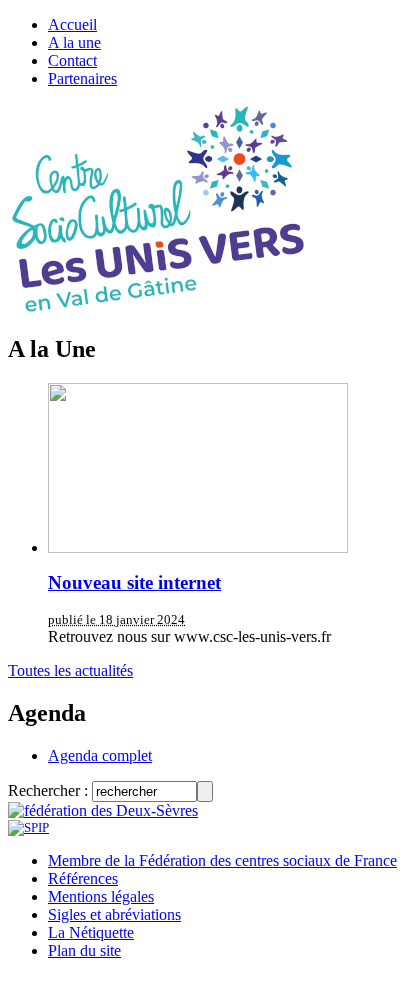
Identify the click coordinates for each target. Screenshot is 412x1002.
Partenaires (82, 78)
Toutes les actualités (70, 670)
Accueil (72, 24)
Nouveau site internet (134, 582)
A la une (74, 42)
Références (83, 878)
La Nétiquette (91, 932)
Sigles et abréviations (114, 914)
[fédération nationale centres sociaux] (28, 827)
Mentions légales (101, 896)
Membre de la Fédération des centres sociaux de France (222, 860)
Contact (72, 60)
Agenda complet (100, 755)
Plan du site (84, 950)
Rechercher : (48, 790)
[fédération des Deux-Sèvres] (103, 810)
